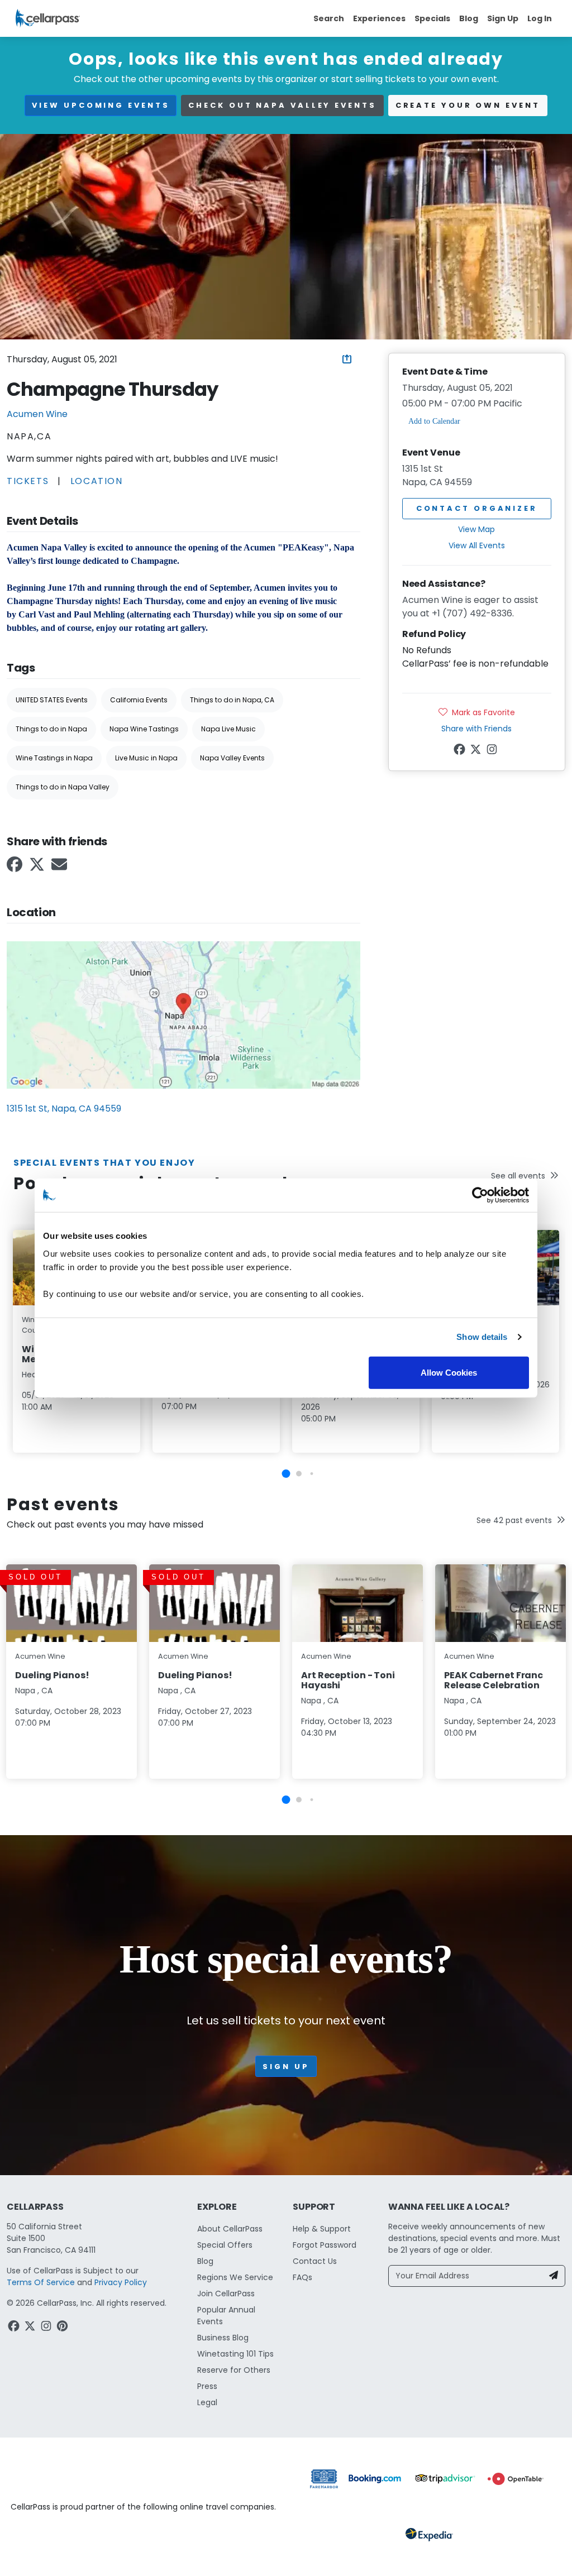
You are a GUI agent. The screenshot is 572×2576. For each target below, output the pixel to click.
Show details (482, 1337)
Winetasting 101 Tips (235, 2354)
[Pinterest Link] (63, 2328)
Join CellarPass (226, 2293)
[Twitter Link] (38, 868)
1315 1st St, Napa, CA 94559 (64, 1109)
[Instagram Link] (493, 751)
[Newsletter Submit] (554, 2276)
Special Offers (225, 2245)
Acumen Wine (37, 414)
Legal (207, 2402)
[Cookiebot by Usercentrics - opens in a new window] (480, 1195)
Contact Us (315, 2261)
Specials (432, 18)
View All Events (477, 545)
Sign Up (503, 18)
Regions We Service (235, 2277)
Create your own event (468, 105)
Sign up (286, 2067)
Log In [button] (540, 18)
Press (207, 2386)
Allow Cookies (449, 1372)
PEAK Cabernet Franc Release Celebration (494, 1680)
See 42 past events (514, 1520)
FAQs (302, 2277)
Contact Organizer (477, 508)
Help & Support (322, 2229)
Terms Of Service (41, 2282)
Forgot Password (325, 2245)
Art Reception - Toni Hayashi (348, 1680)
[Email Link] (60, 868)
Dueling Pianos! (52, 1675)
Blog (469, 18)
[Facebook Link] (16, 868)
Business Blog (223, 2338)
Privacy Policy (121, 2282)
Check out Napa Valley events (282, 105)
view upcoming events (101, 105)
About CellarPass (230, 2229)
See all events (518, 1176)
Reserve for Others (234, 2370)
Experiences (379, 18)
